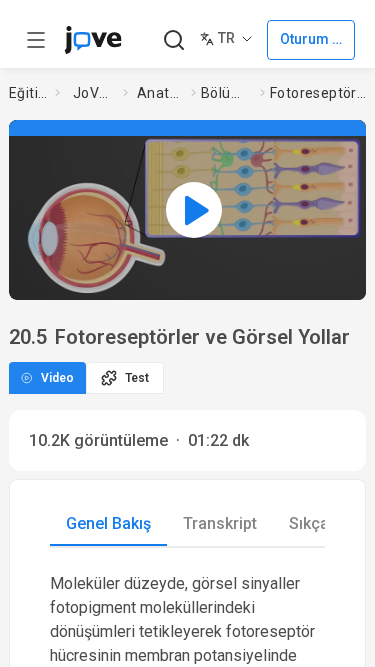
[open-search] (173, 40)
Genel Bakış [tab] (108, 523)
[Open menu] (36, 40)
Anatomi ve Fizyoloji (160, 93)
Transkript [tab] (220, 523)
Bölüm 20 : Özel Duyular (226, 93)
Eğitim (28, 93)
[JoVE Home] (93, 40)
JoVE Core (94, 93)
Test (137, 378)
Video (57, 378)
